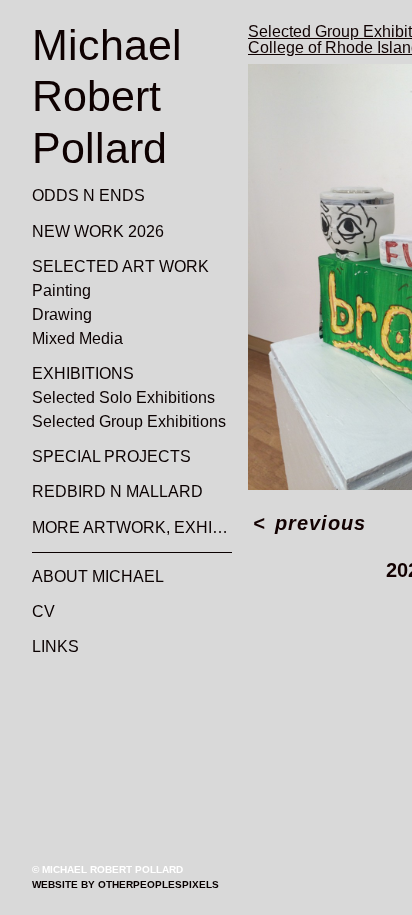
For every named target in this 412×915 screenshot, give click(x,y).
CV (41, 612)
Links (52, 647)
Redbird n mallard (105, 492)
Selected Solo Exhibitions (116, 398)
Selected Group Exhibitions (122, 422)
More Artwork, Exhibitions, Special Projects (132, 528)
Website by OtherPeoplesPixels (125, 884)
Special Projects (98, 457)
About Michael (89, 577)
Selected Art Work (107, 267)
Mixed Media (75, 339)
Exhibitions (77, 374)
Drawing (60, 315)
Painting (59, 291)
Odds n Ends (78, 196)
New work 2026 (89, 232)
